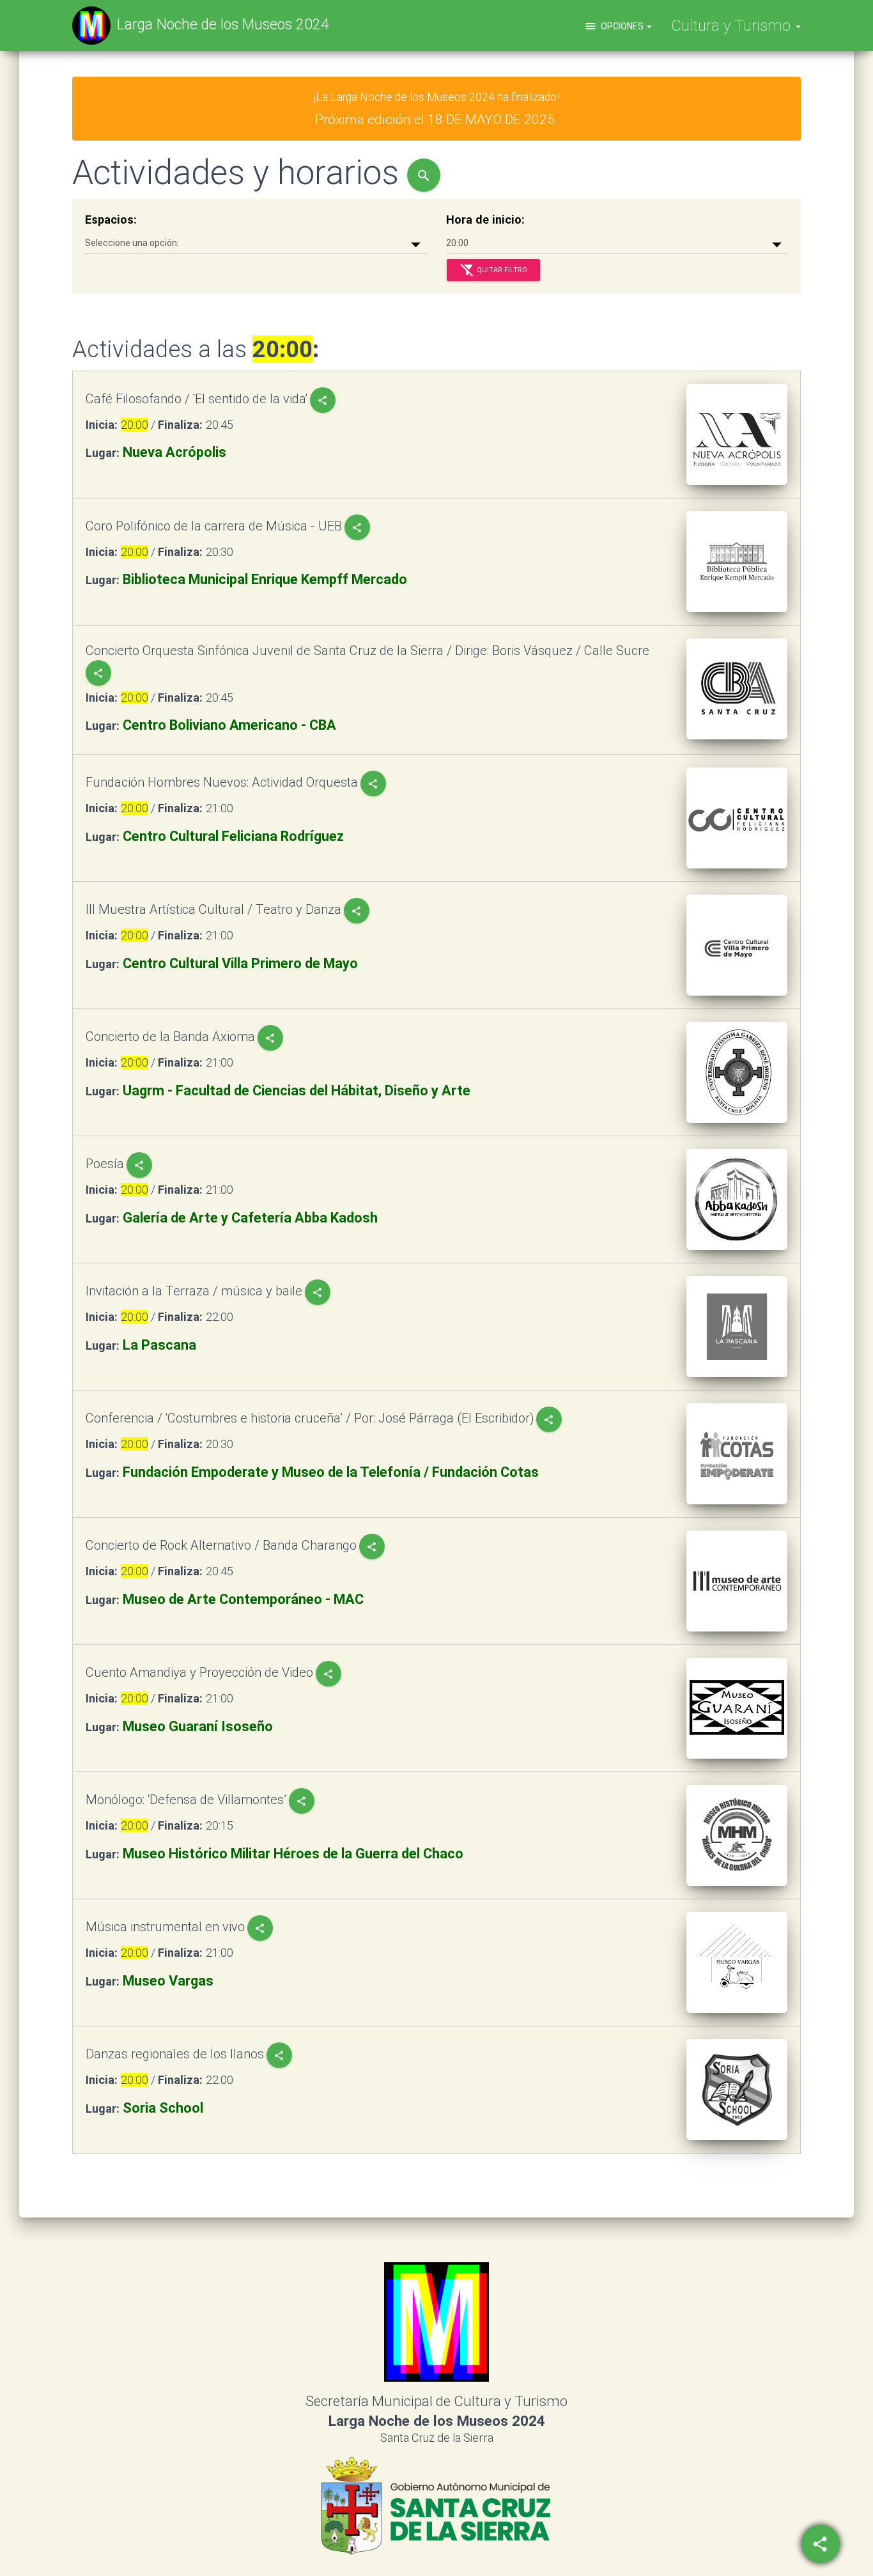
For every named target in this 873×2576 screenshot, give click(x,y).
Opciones (615, 26)
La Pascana (159, 1345)
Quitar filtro (493, 270)
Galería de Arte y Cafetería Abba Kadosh (250, 1218)
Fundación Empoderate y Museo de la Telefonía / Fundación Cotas (331, 1472)
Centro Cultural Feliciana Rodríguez (233, 836)
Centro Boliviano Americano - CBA (229, 725)
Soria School (163, 2108)
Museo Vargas (168, 1981)
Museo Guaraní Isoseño (198, 1726)
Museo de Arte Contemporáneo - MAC (243, 1599)
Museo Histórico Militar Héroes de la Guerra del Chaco (293, 1854)
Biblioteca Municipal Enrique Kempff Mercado (265, 579)
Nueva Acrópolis (174, 452)
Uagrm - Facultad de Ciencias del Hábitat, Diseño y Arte (297, 1091)
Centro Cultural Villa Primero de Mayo (240, 963)
